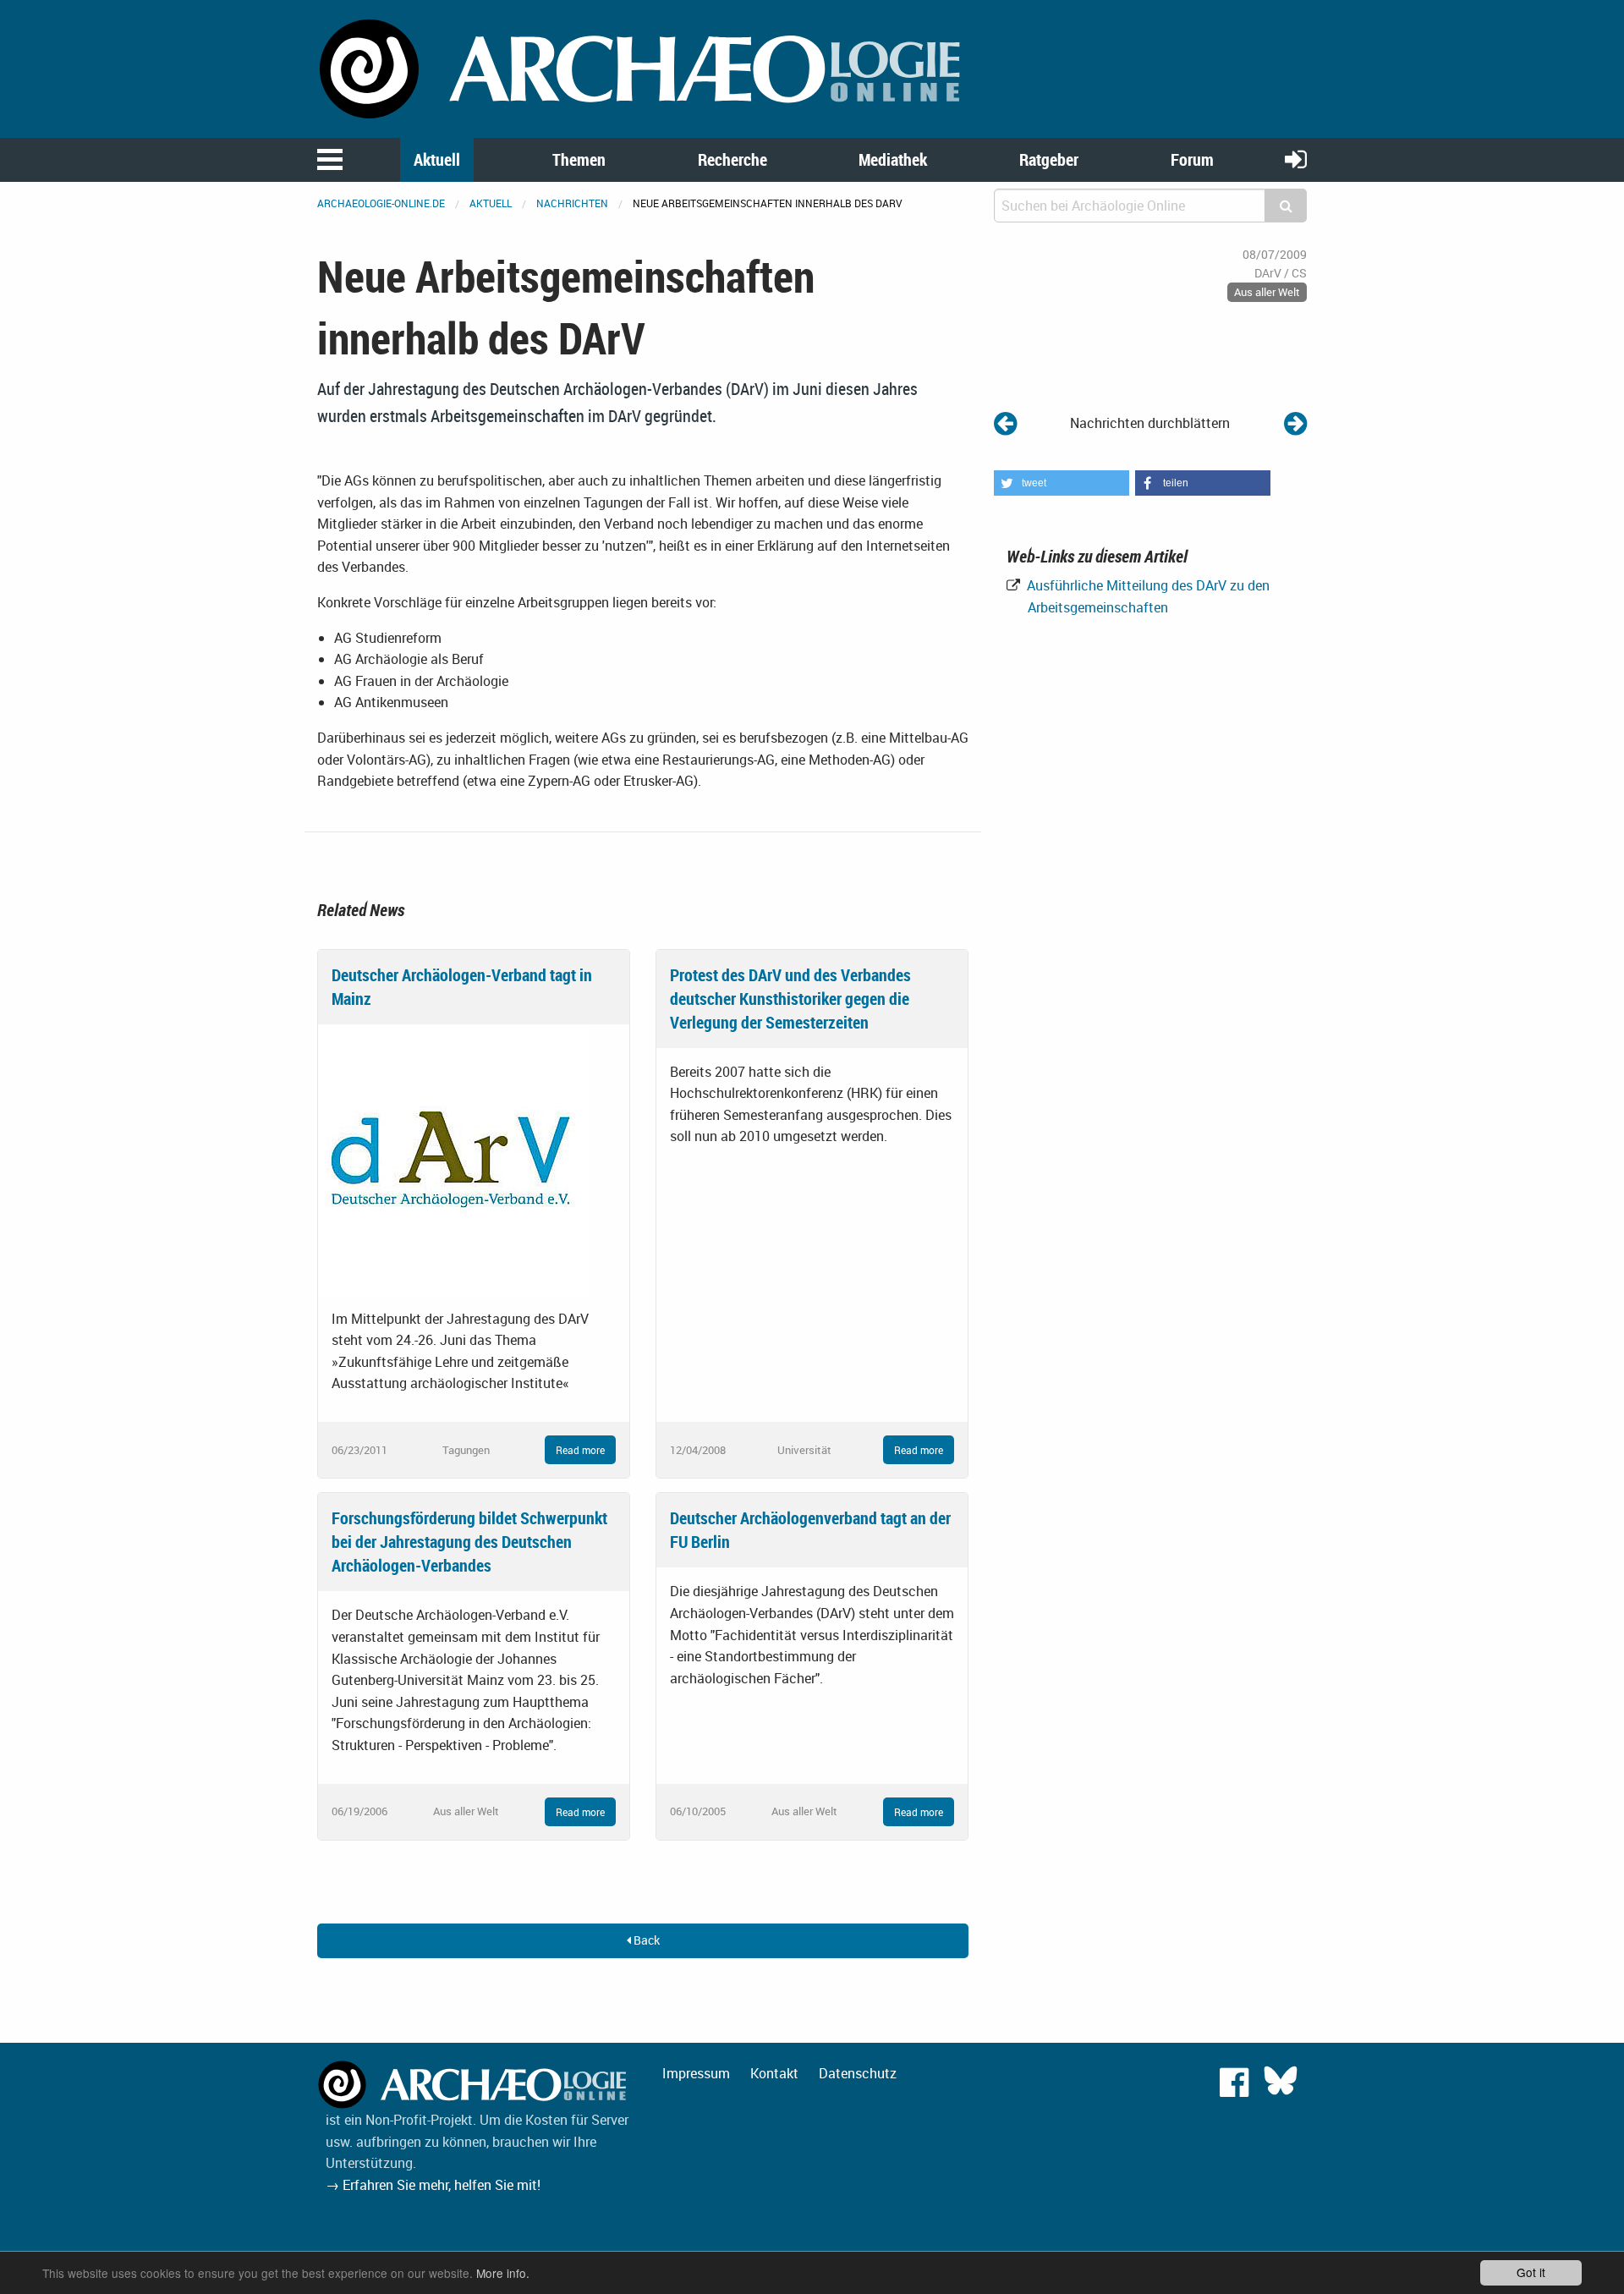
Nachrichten (572, 203)
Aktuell (437, 159)
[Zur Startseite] (643, 68)
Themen (579, 159)
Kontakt (774, 2073)
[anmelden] (1296, 159)
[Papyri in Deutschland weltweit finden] (1005, 423)
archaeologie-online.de (381, 203)
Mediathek (893, 159)
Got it (1531, 2272)
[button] (1062, 483)
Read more (580, 1450)
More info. (503, 2273)
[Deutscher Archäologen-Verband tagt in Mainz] (453, 1158)
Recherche (732, 159)
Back (645, 1940)
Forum (1192, 159)
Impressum (696, 2073)
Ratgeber (1049, 159)
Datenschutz (858, 2073)
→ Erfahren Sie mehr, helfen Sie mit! (433, 2185)
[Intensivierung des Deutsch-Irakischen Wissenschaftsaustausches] (1295, 423)
